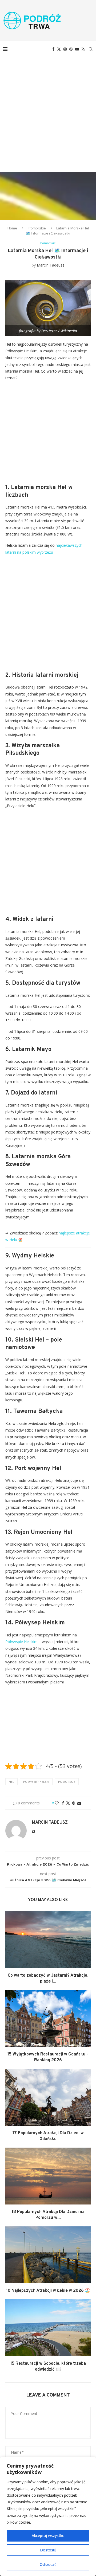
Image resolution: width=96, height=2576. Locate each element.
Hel (11, 1782)
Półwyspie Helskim (21, 1642)
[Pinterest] (71, 49)
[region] (48, 2516)
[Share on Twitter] (68, 1803)
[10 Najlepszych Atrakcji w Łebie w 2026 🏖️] (48, 2255)
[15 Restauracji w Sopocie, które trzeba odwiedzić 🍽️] (48, 2328)
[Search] (91, 49)
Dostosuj (48, 2550)
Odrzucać (48, 2564)
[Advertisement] (48, 108)
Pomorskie (37, 228)
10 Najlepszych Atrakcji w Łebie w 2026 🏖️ (48, 2291)
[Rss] (83, 49)
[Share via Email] (79, 1803)
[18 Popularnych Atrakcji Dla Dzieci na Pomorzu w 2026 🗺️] (48, 2176)
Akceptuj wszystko (48, 2536)
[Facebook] (53, 49)
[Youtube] (77, 49)
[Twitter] (59, 49)
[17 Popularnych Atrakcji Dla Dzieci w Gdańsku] (48, 2097)
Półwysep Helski (36, 1782)
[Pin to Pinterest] (74, 1803)
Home (12, 228)
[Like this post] (57, 1803)
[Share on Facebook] (63, 1803)
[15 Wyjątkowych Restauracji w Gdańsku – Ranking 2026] (48, 2018)
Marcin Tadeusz (51, 265)
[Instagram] (65, 49)
